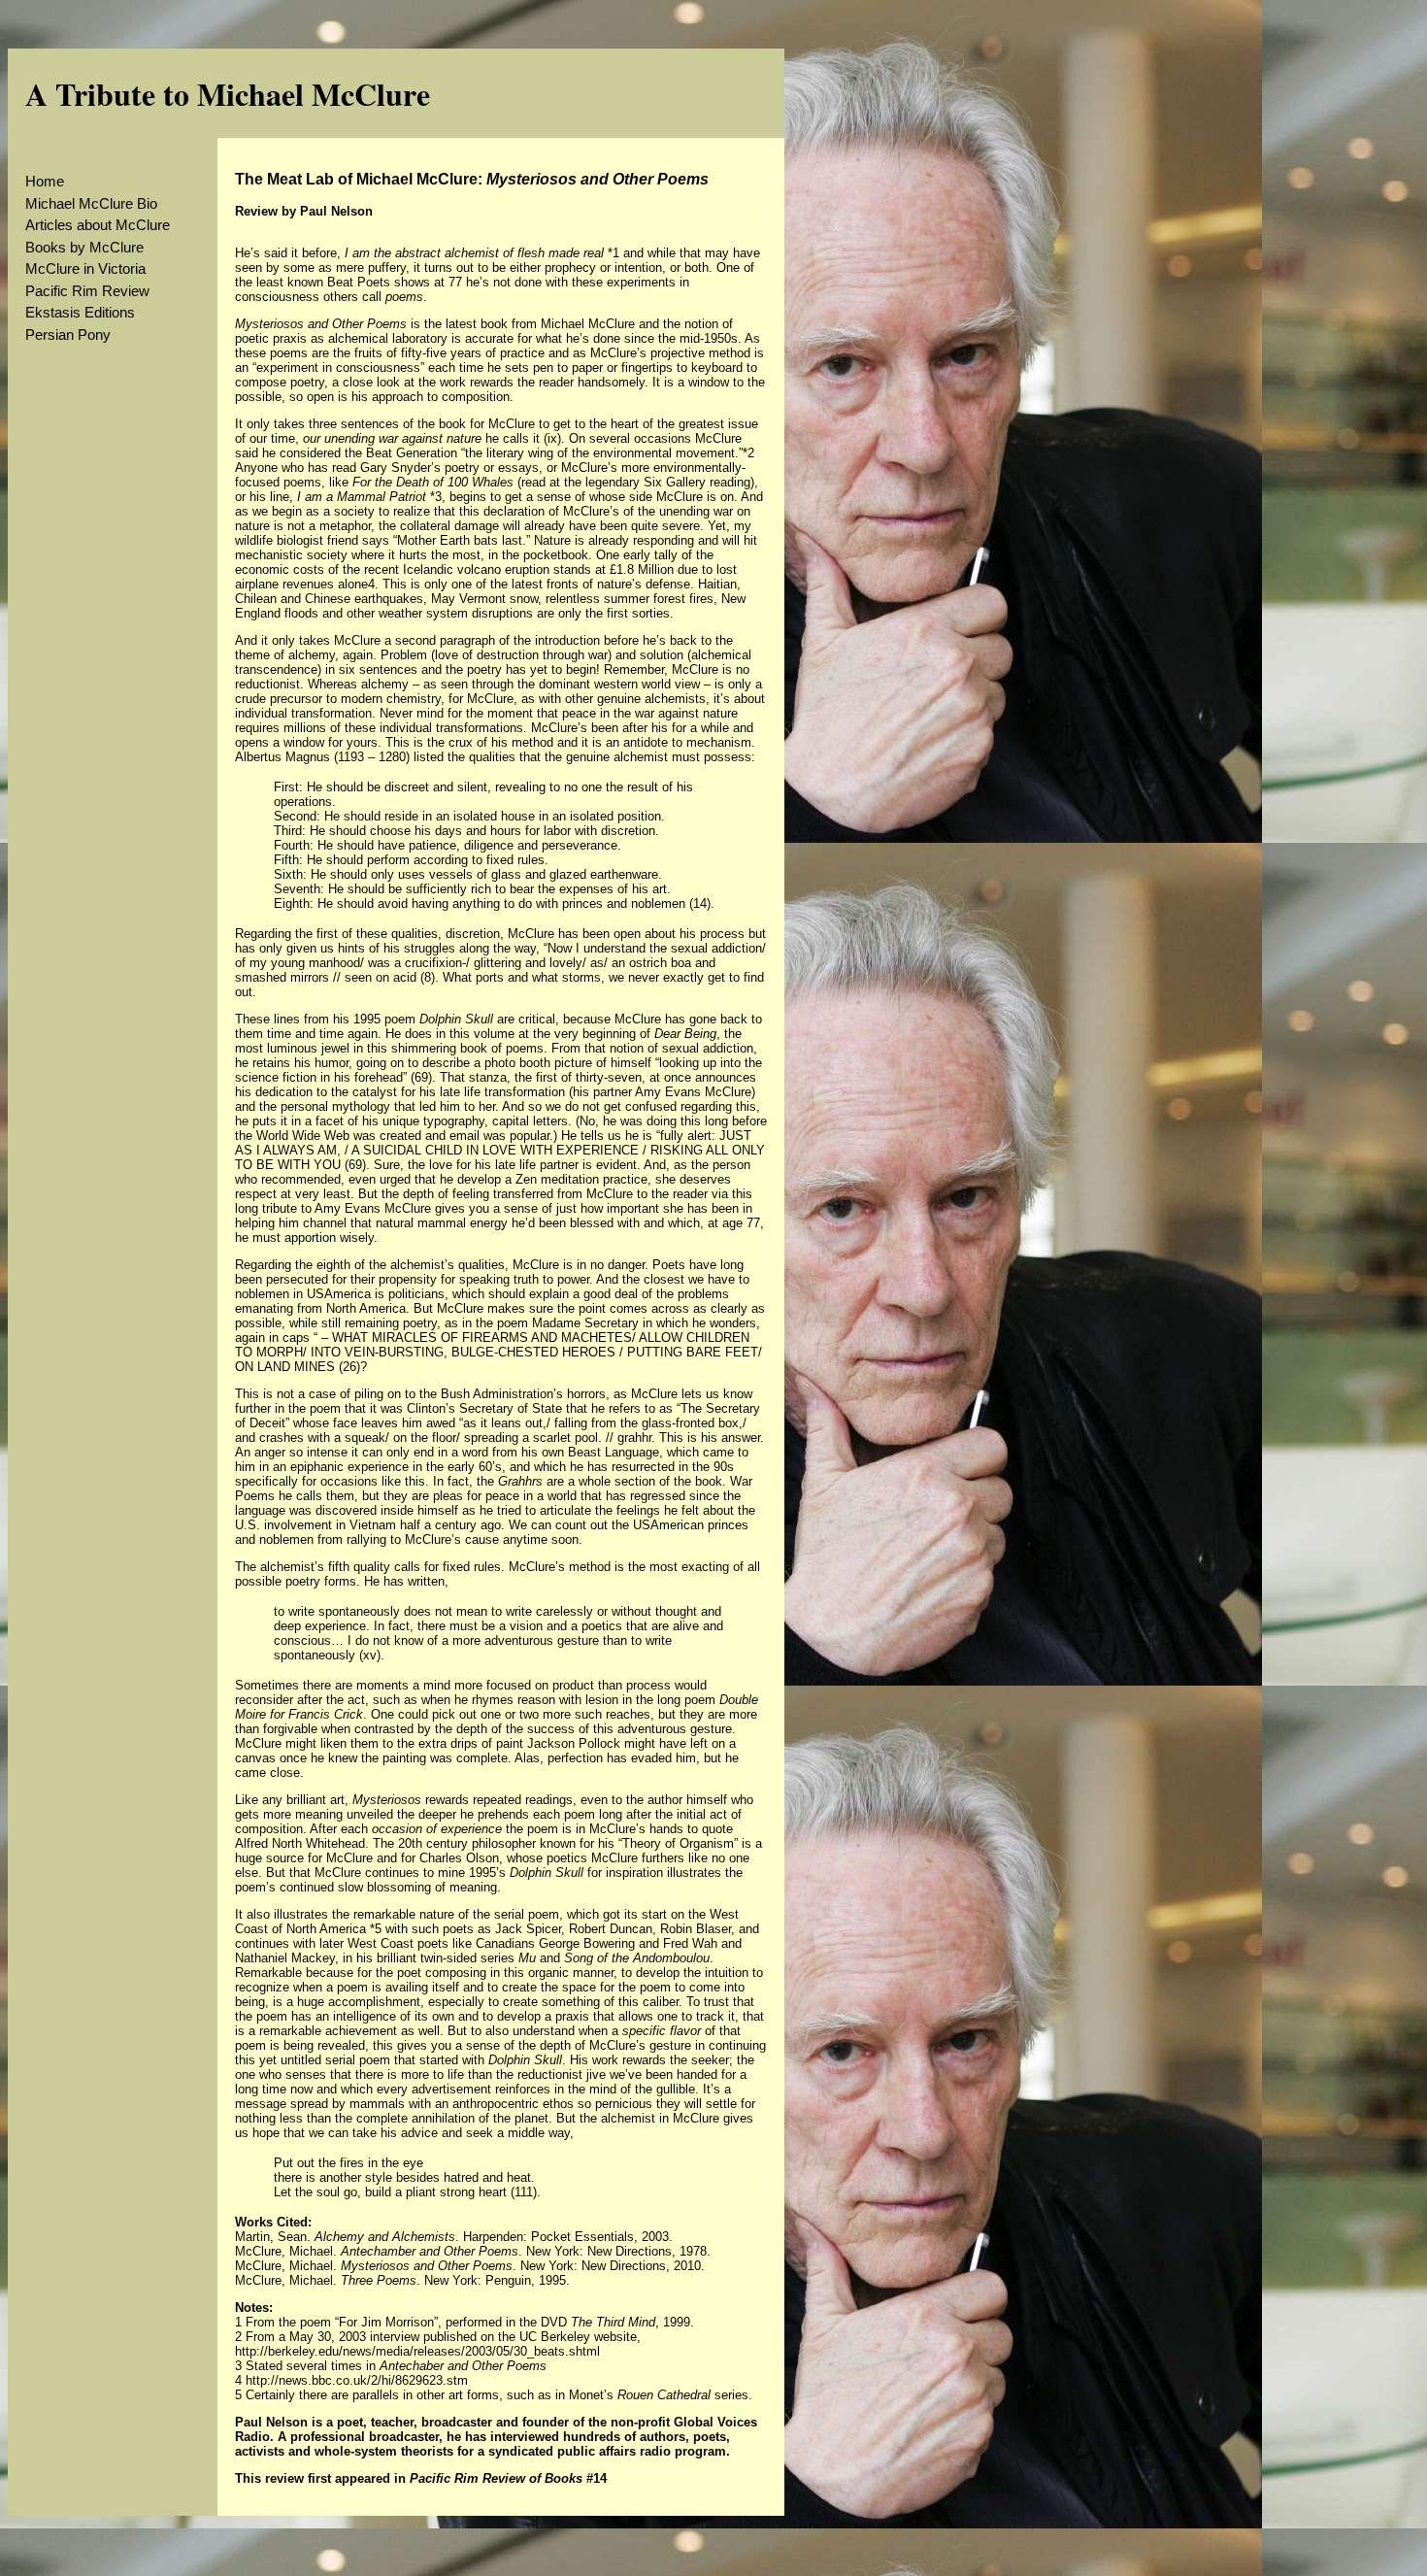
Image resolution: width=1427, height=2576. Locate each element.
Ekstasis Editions (80, 312)
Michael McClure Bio (91, 203)
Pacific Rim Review (87, 291)
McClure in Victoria (85, 268)
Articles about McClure (98, 225)
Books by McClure (84, 247)
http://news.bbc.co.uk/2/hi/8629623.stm (357, 2380)
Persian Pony (68, 335)
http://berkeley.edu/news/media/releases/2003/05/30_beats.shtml (417, 2351)
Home (45, 181)
